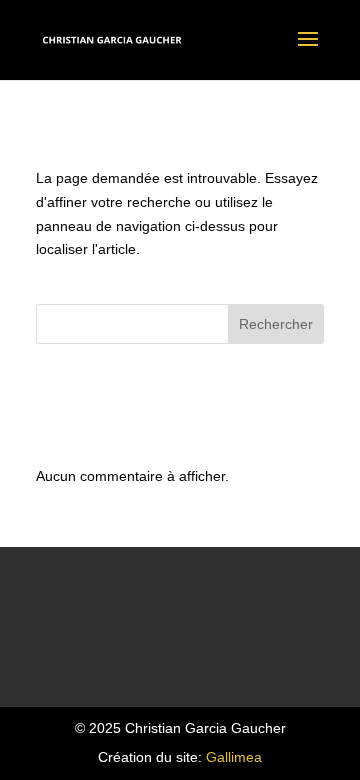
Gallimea (234, 757)
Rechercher (276, 324)
